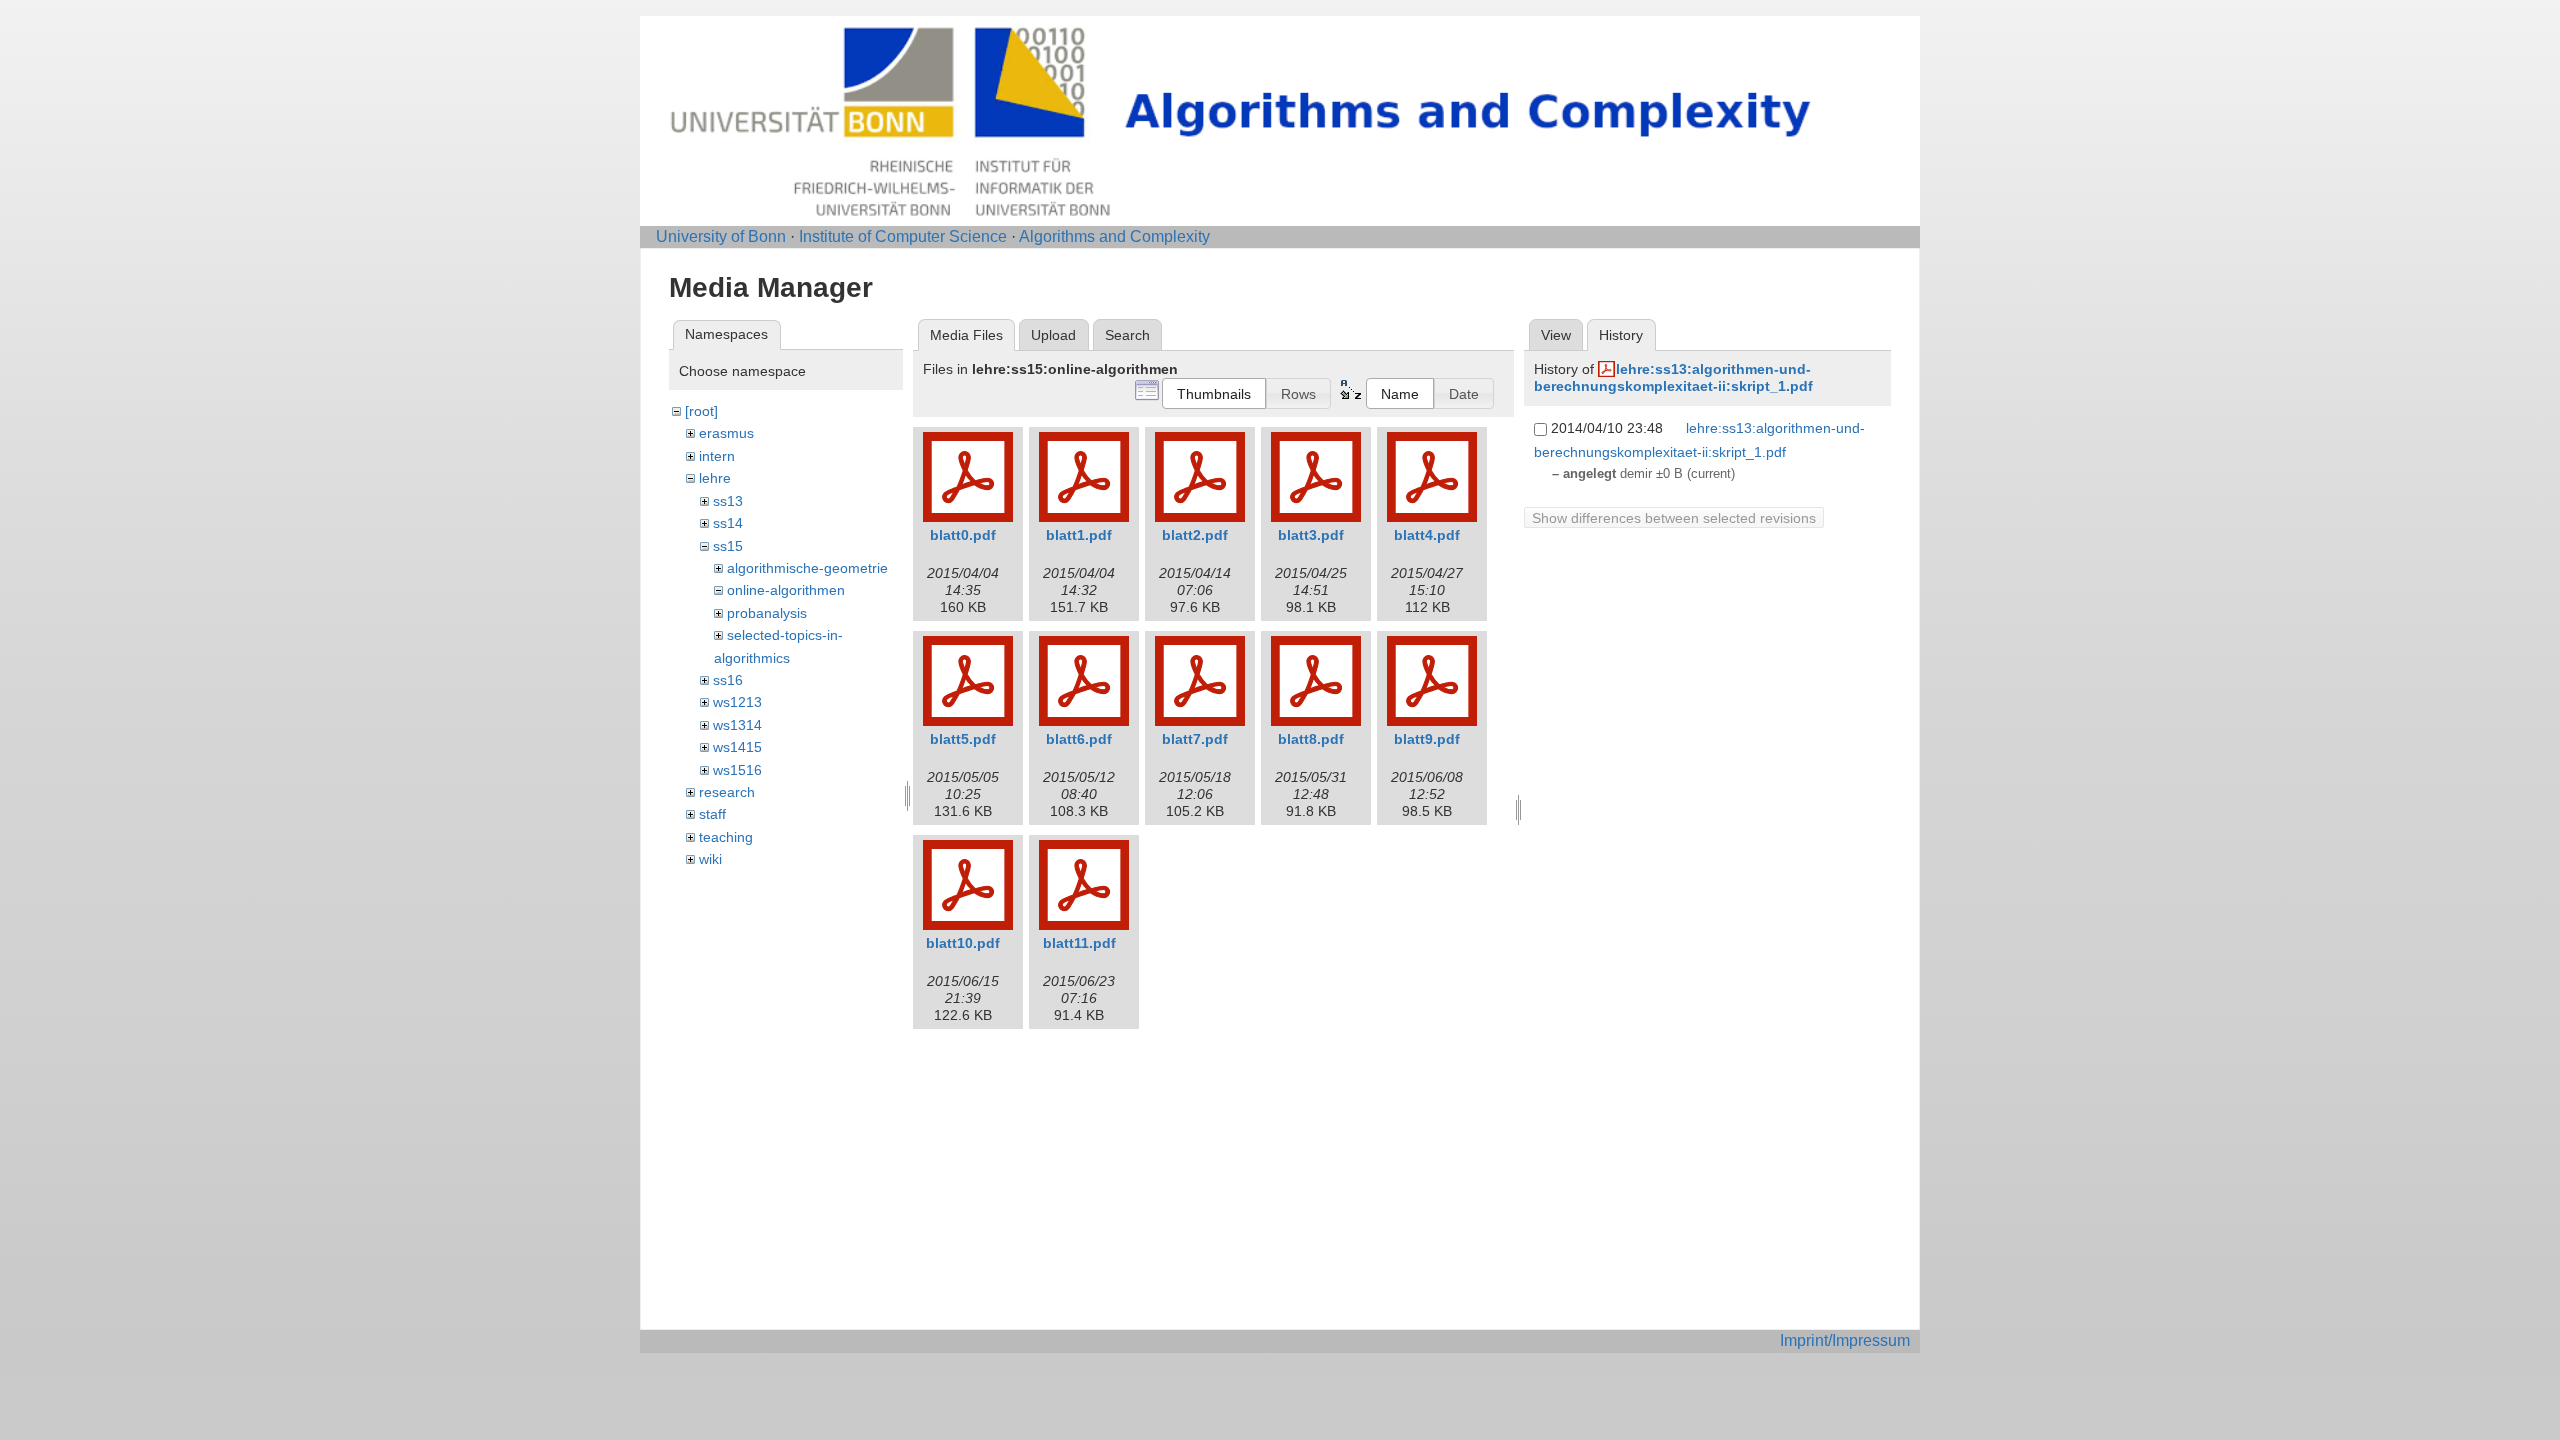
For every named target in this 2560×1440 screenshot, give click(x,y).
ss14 (728, 523)
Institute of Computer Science (903, 236)
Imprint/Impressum (1845, 1340)
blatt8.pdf (1311, 739)
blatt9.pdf (1427, 739)
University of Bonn (721, 236)
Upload (1053, 335)
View (1556, 335)
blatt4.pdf (1427, 535)
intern (717, 456)
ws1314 (737, 725)
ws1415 (737, 747)
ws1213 (737, 702)
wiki (710, 859)
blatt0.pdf (963, 535)
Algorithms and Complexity (1114, 236)
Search (1127, 335)
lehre (715, 478)
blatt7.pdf (1195, 739)
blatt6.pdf (1079, 739)
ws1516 (737, 770)
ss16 (728, 680)
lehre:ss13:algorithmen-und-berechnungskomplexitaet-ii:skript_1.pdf (1673, 377)
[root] (701, 411)
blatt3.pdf (1311, 535)
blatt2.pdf (1195, 535)
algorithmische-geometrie (807, 568)
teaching (726, 837)
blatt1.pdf (1079, 535)
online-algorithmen (786, 590)
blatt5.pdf (963, 739)
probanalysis (767, 613)
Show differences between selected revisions (1674, 518)
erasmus (726, 433)
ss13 (728, 501)
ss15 (728, 546)
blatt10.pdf (963, 943)
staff (712, 814)
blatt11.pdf (1079, 943)
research (727, 792)
